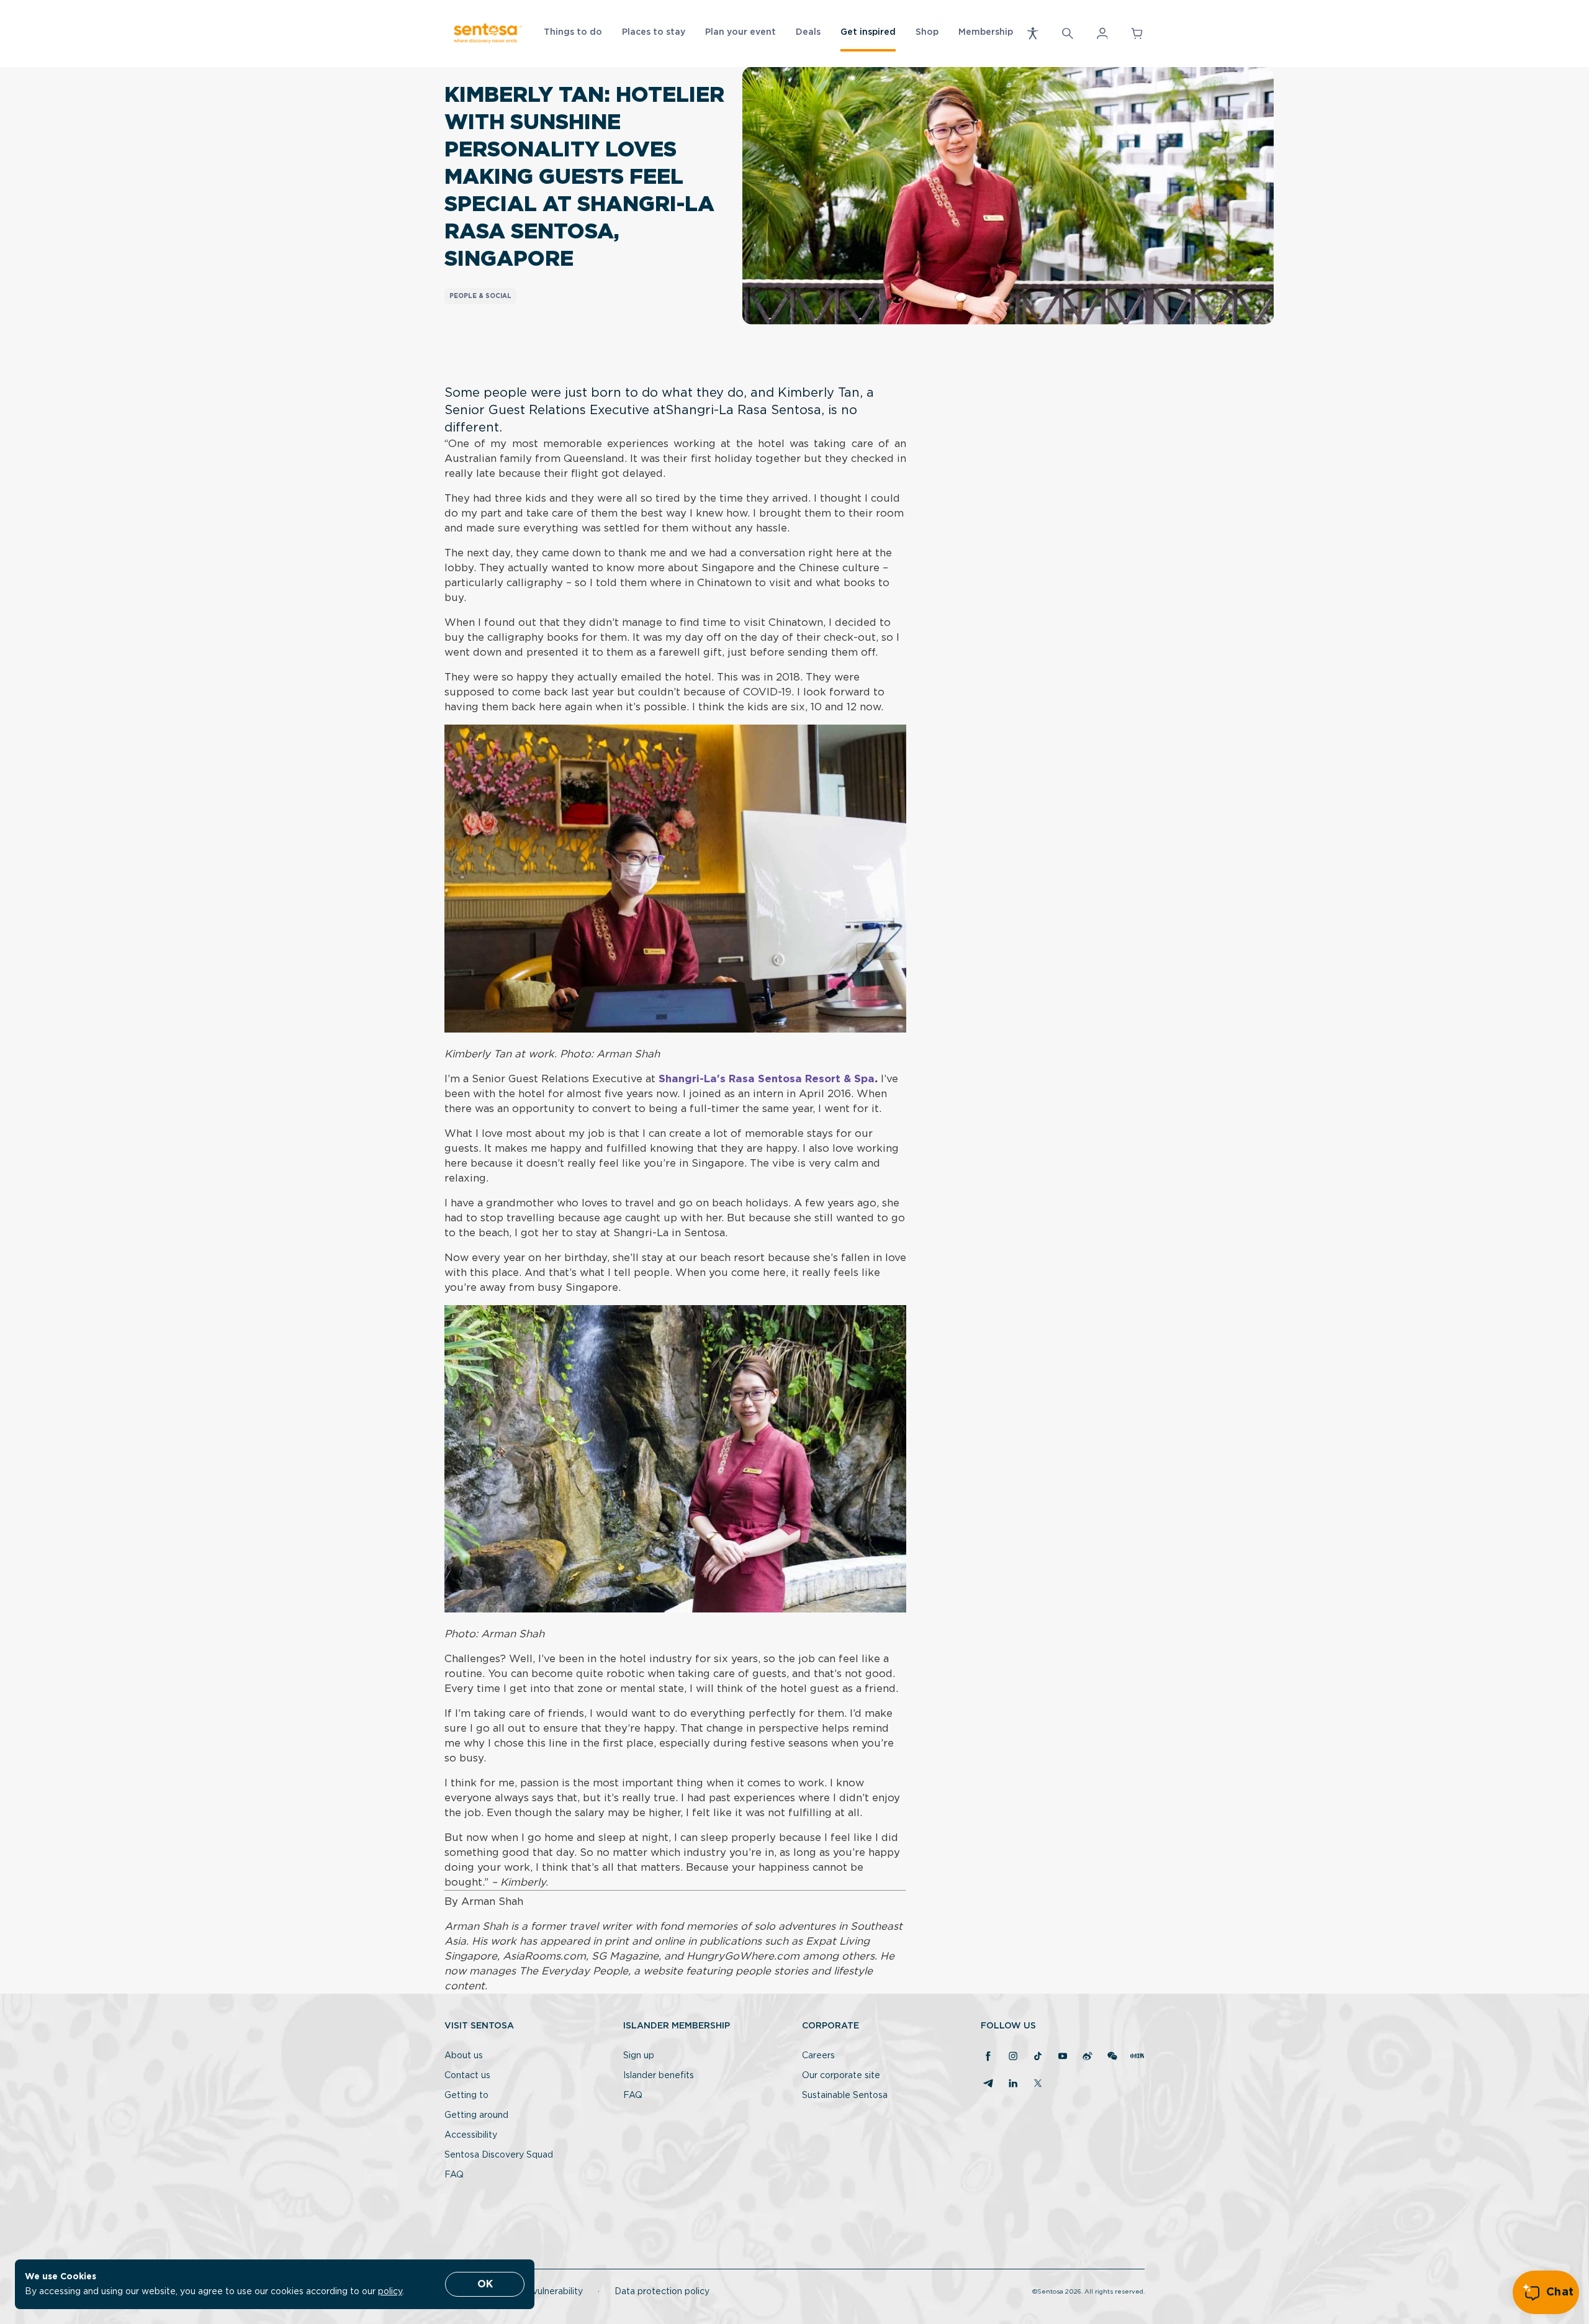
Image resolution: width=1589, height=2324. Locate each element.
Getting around (476, 2115)
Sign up (639, 2056)
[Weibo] (1087, 2057)
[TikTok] (1038, 2057)
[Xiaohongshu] (1137, 2057)
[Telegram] (988, 2084)
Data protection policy (662, 2292)
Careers (818, 2056)
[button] (1033, 34)
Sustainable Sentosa (845, 2096)
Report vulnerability (541, 2292)
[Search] (1068, 34)
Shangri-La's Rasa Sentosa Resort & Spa (767, 1079)
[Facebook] (988, 2057)
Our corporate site (841, 2076)
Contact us (467, 2076)
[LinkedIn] (1013, 2084)
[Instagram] (1013, 2057)
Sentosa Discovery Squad (499, 2155)
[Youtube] (1063, 2057)
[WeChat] (1112, 2057)
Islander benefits (659, 2076)
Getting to (466, 2096)
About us (464, 2056)
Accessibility (471, 2135)
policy (390, 2292)
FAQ (454, 2175)
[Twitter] (1038, 2084)
